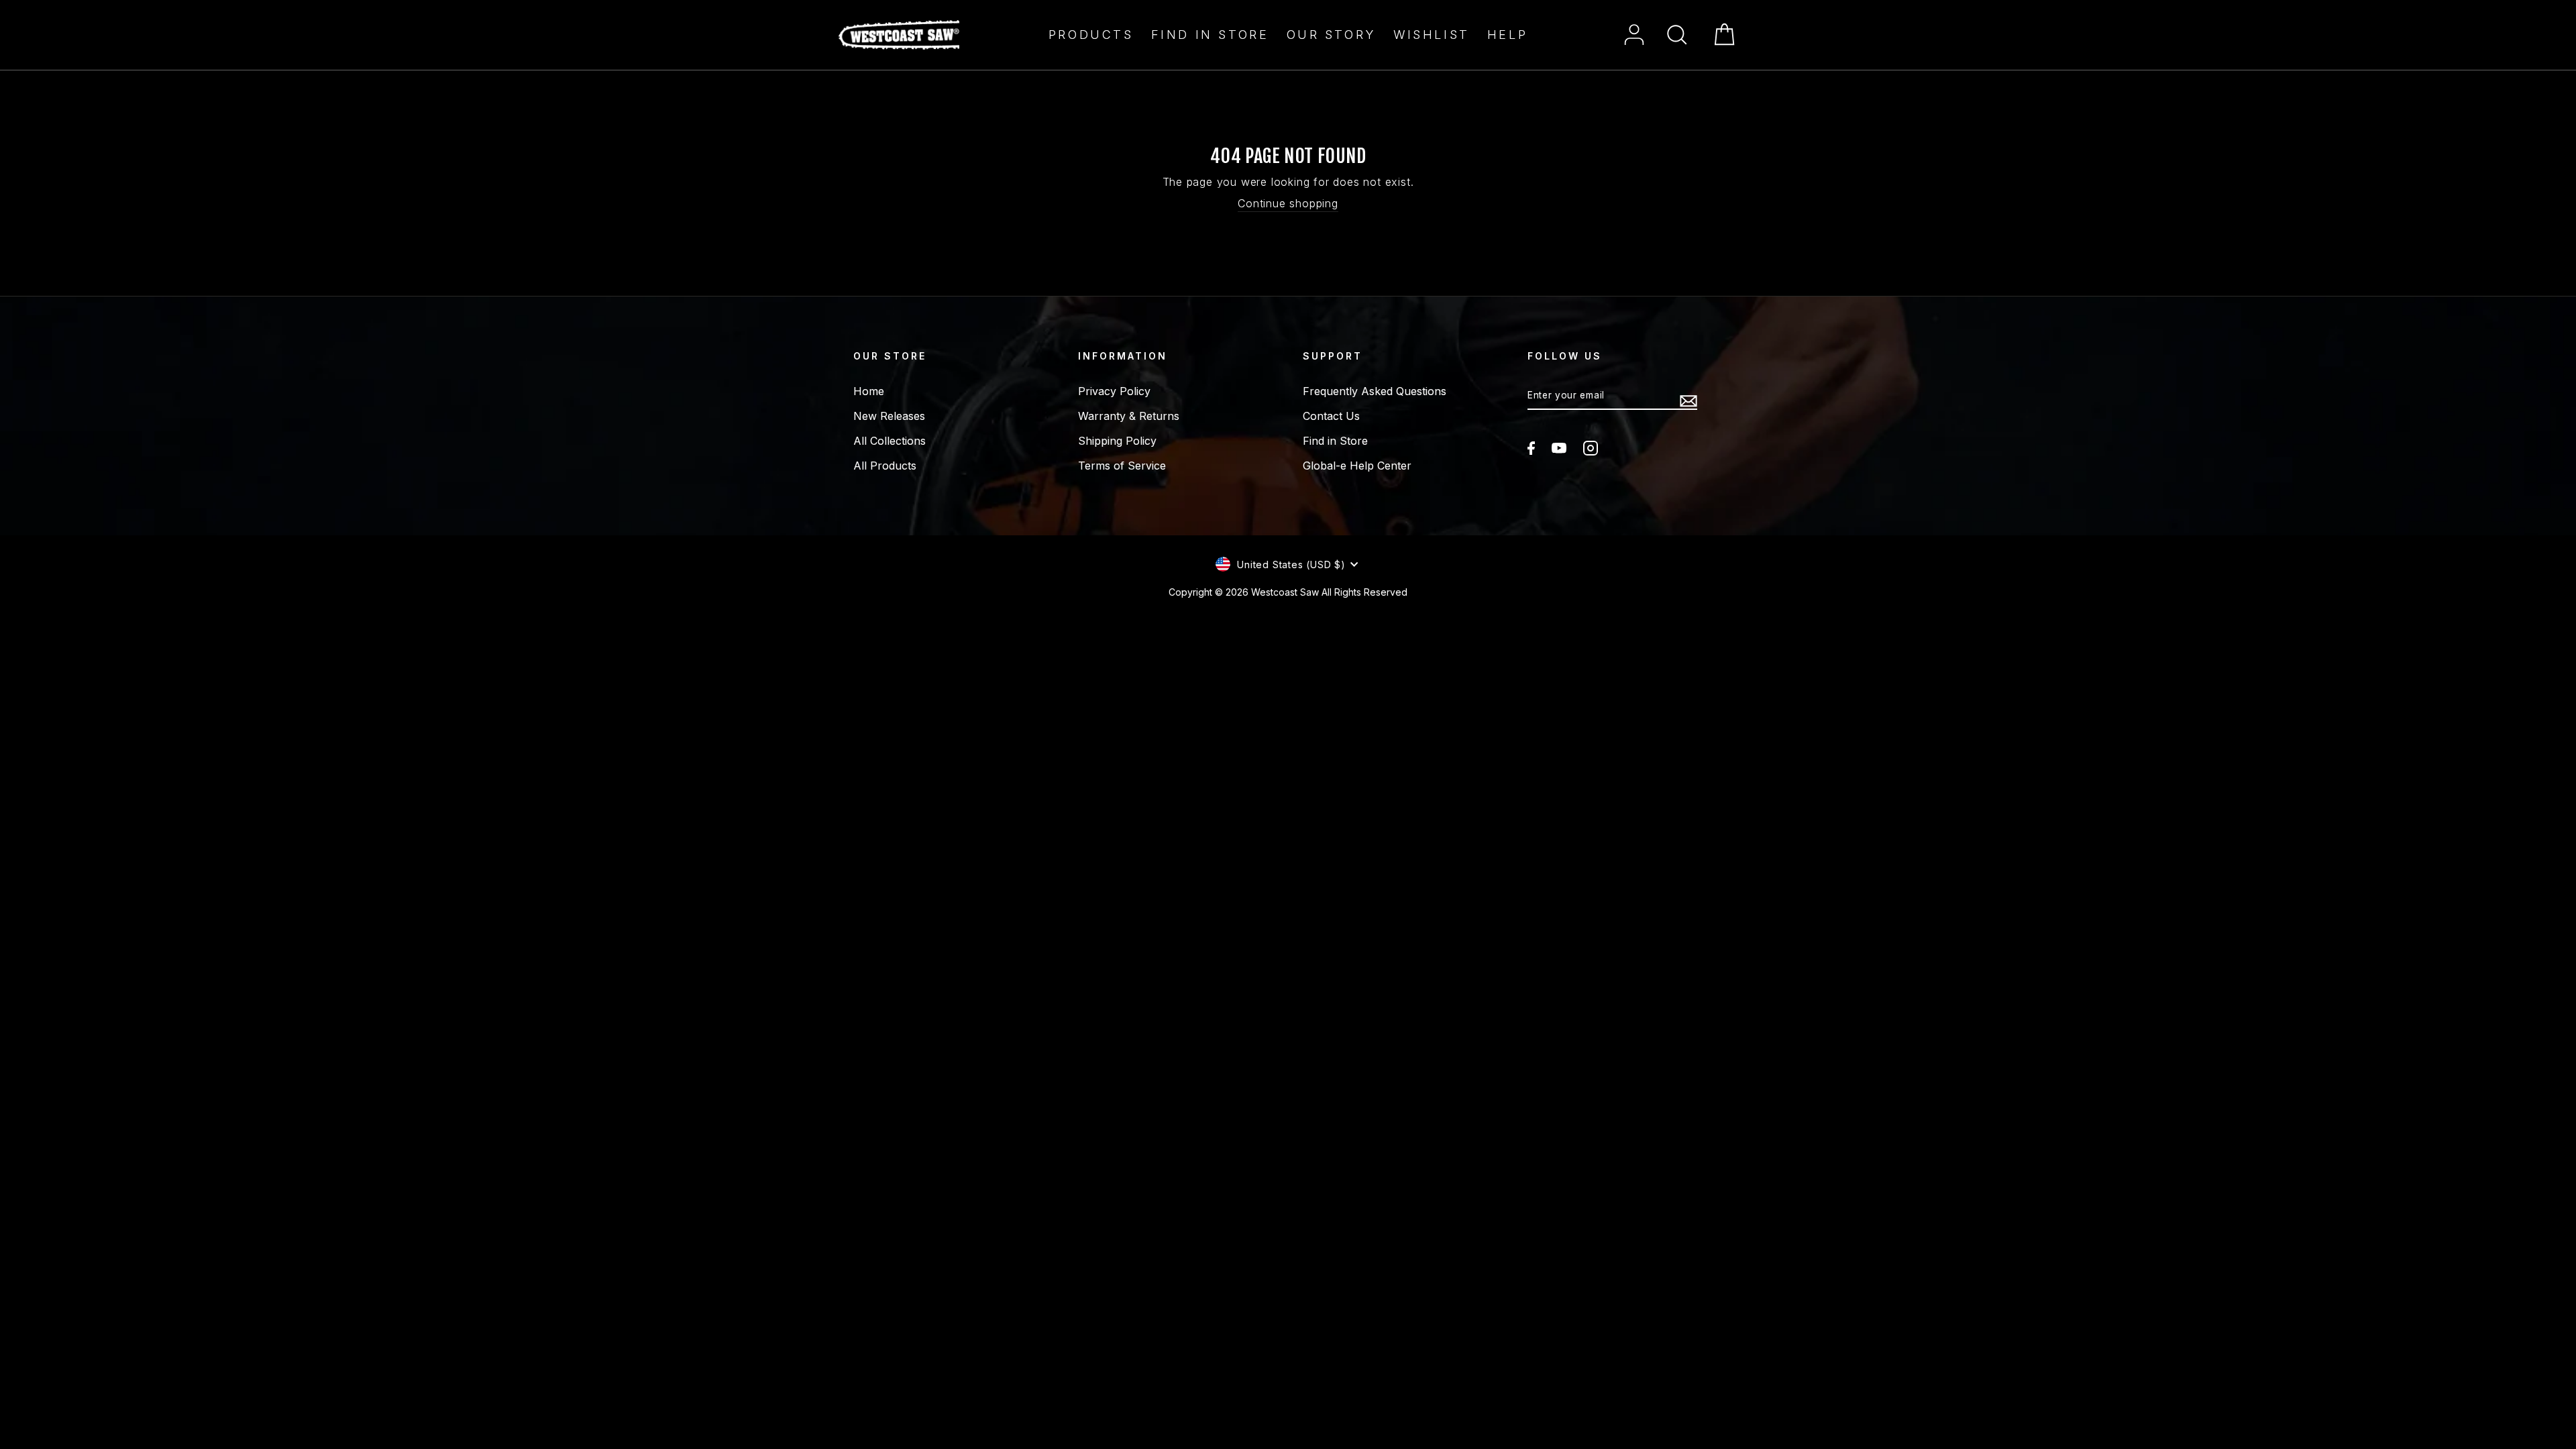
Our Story (1331, 35)
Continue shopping (1288, 203)
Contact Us (1331, 416)
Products (1091, 35)
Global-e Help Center (1357, 466)
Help (1507, 35)
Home (869, 391)
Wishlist (1432, 35)
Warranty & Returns (1129, 416)
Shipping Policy (1117, 441)
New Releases (889, 416)
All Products (885, 466)
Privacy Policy (1114, 391)
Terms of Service (1122, 466)
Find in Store (1210, 35)
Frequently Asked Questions (1375, 391)
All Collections (890, 441)
